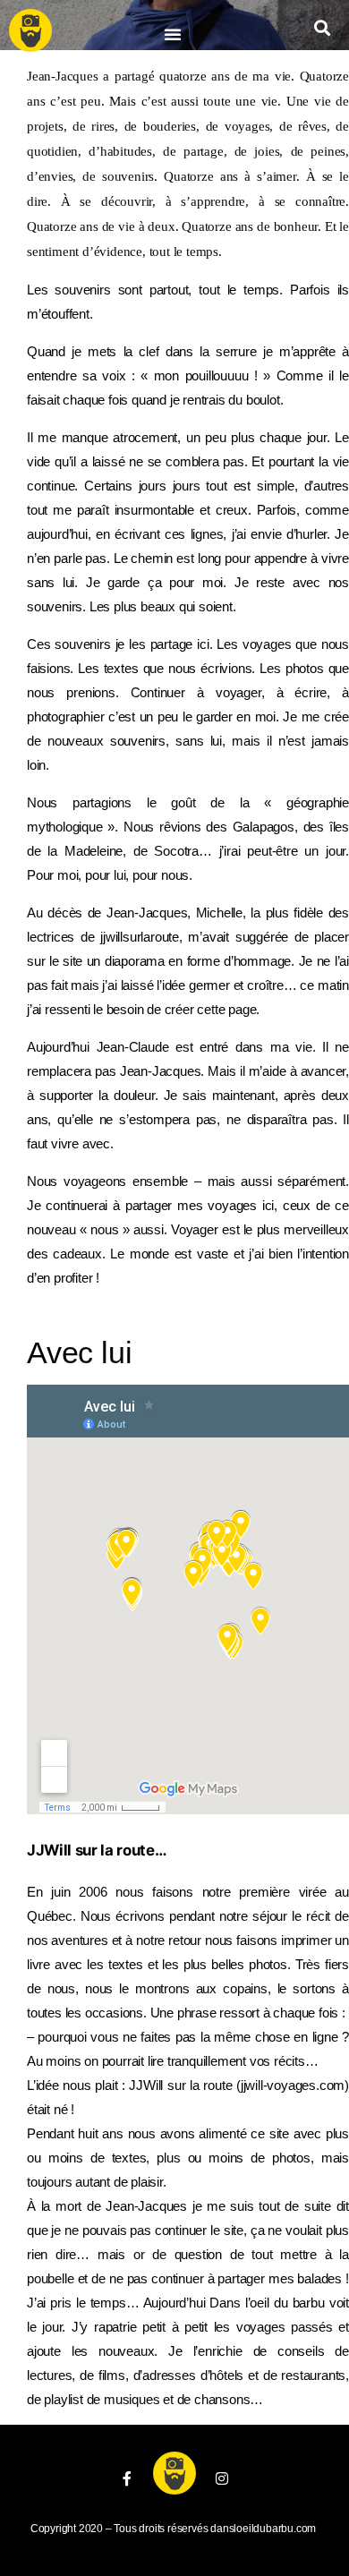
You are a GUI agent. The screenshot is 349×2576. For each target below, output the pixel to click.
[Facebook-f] (127, 2478)
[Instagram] (222, 2478)
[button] (173, 34)
